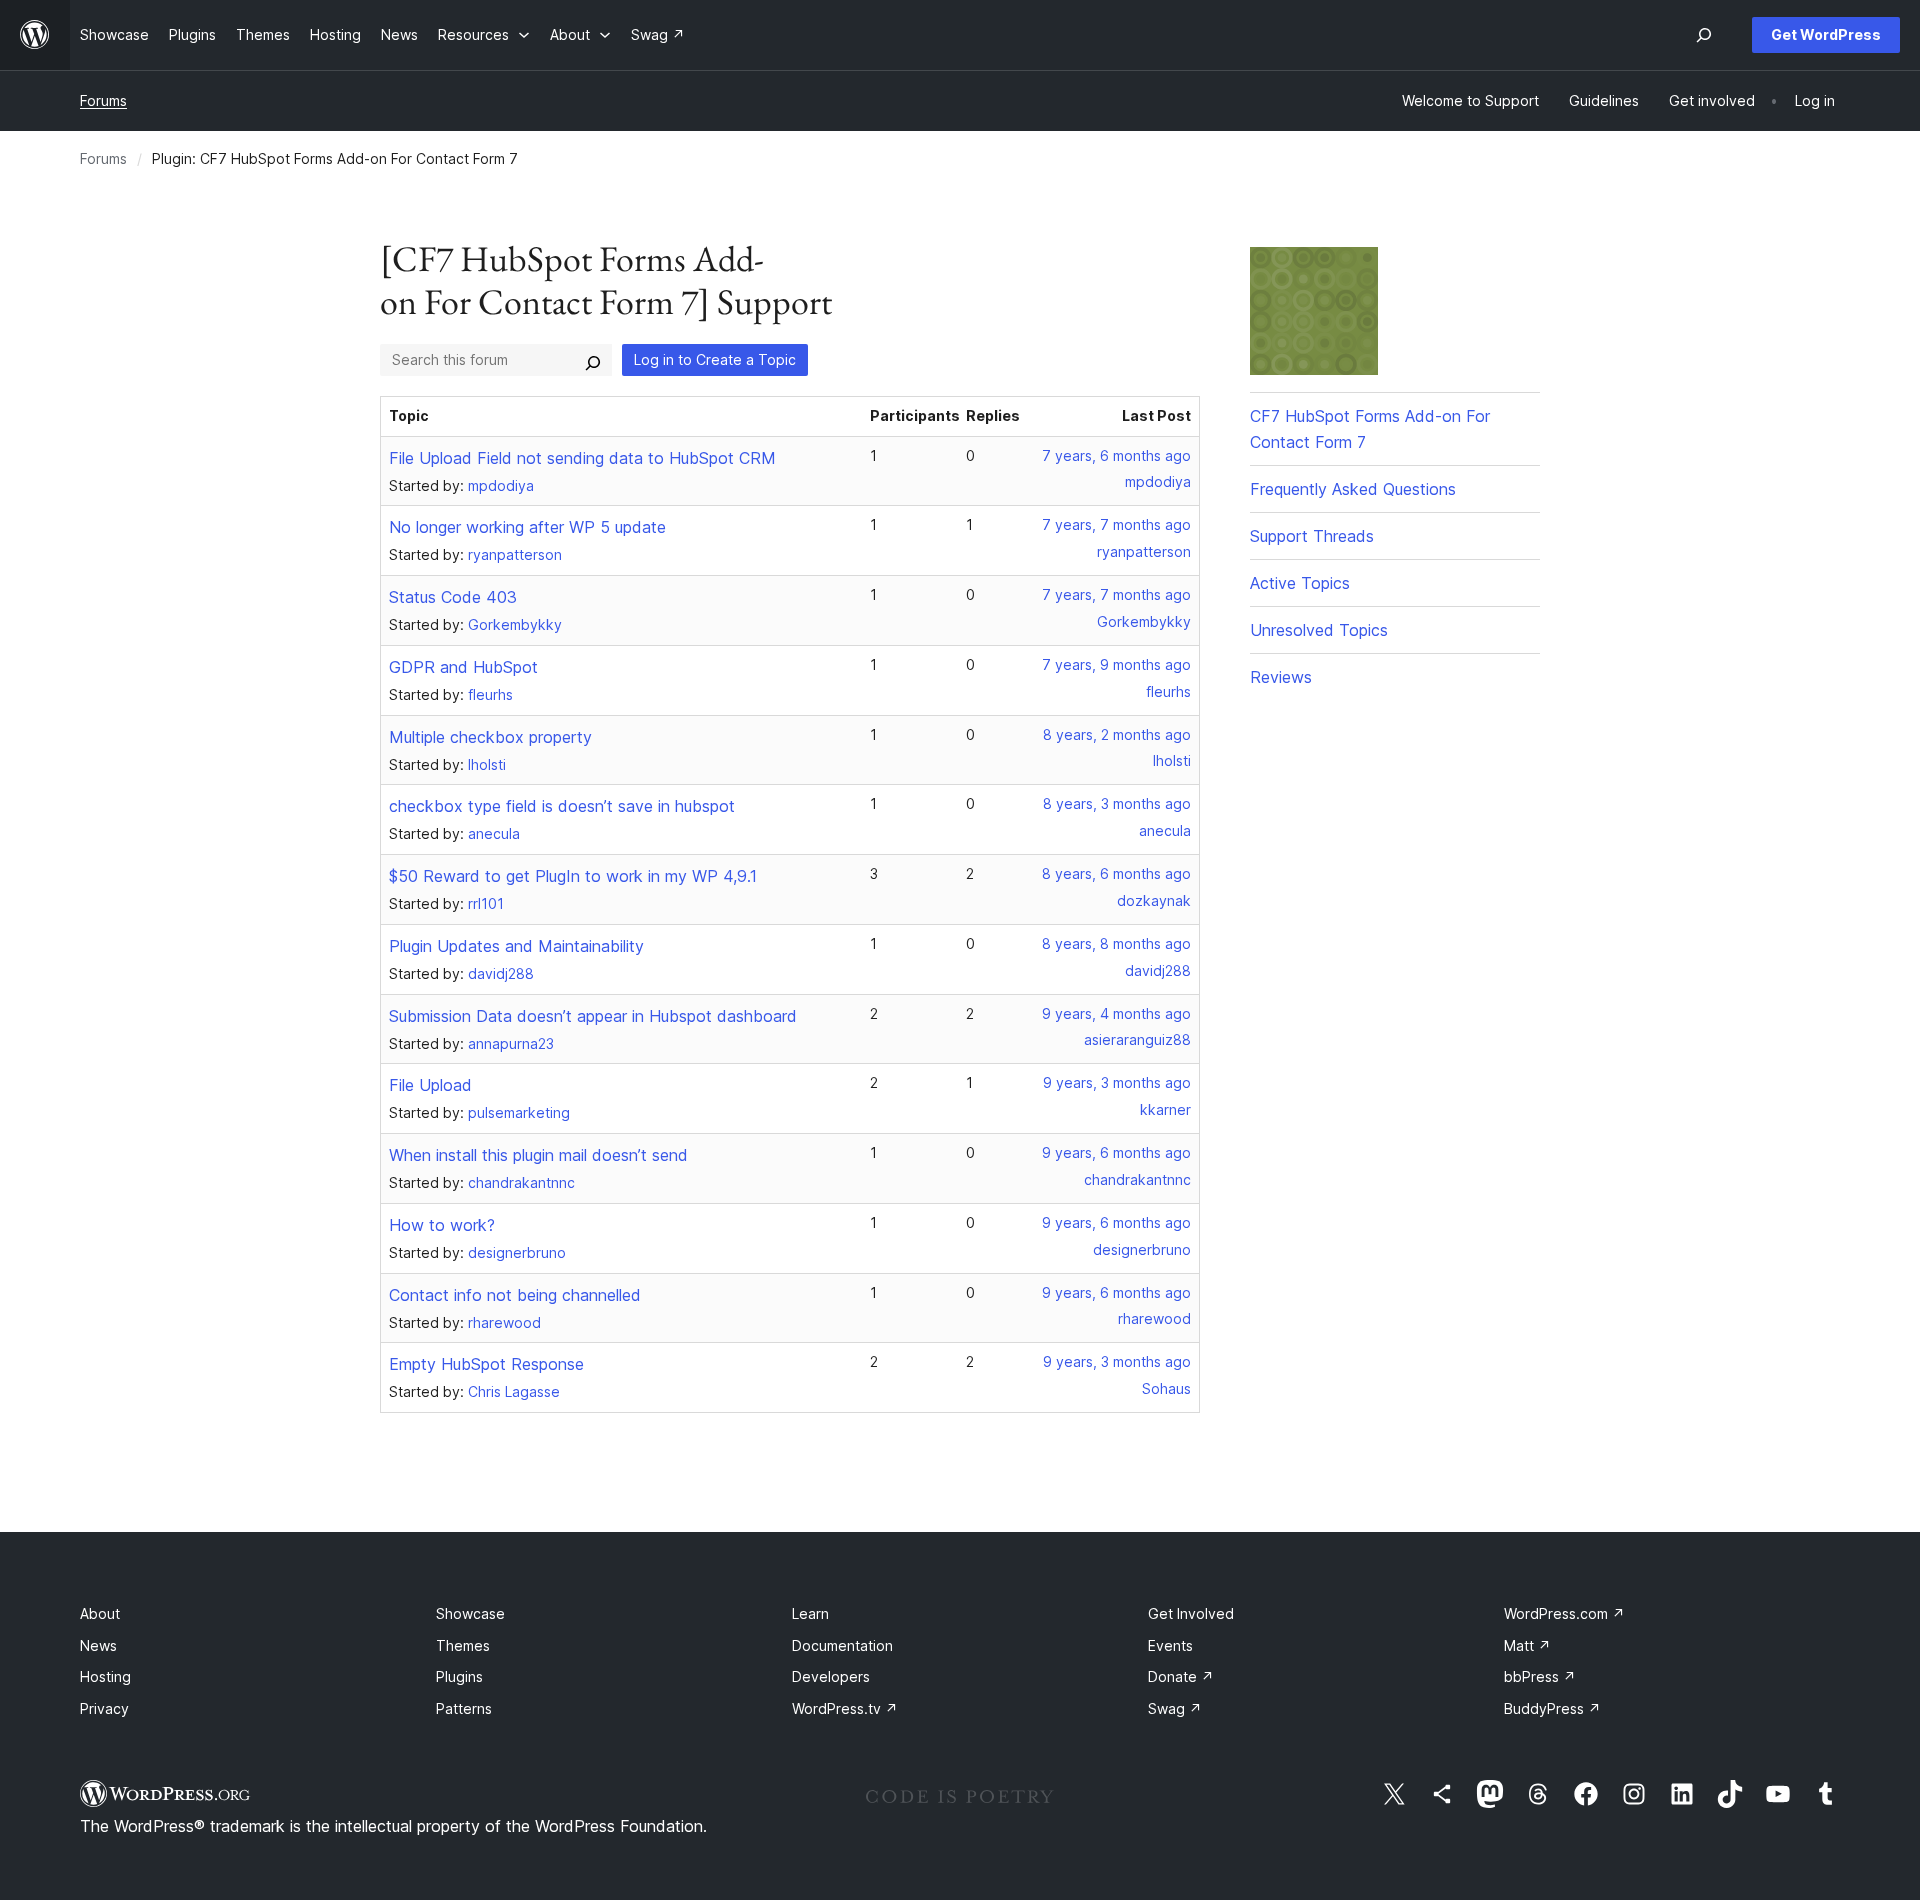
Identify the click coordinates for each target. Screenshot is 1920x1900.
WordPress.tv (845, 1708)
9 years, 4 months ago (1116, 1013)
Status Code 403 (453, 597)
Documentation (842, 1645)
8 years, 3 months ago (1117, 803)
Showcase (470, 1613)
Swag (1175, 1708)
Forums (103, 100)
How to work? (442, 1225)
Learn (810, 1613)
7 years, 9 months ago (1116, 664)
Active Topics (1300, 583)
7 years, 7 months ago (1116, 524)
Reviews (1281, 677)
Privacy (104, 1708)
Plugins (459, 1676)
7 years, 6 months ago (1116, 455)
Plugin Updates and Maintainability (516, 946)
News (98, 1645)
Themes (463, 1645)
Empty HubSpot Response (486, 1364)
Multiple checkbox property (490, 737)
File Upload (430, 1085)
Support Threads (1312, 536)
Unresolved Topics (1319, 630)
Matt (1527, 1645)
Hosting (105, 1676)
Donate (1181, 1676)
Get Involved (1191, 1613)
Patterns (464, 1708)
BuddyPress (1552, 1708)
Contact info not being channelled (515, 1295)
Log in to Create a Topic (715, 359)
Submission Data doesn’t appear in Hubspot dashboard (593, 1016)
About (100, 1613)
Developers (831, 1676)
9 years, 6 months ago (1116, 1152)
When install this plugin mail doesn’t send (538, 1155)
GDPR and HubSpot (463, 667)
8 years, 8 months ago (1116, 943)
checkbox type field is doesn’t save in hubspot (562, 806)
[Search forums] (593, 360)
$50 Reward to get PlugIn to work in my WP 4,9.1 (573, 876)
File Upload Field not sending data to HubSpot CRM (582, 458)
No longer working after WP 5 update (527, 527)
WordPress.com (1564, 1613)
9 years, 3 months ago (1117, 1082)
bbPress (1540, 1676)
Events (1170, 1645)
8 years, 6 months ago (1116, 873)
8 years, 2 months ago (1117, 734)
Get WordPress (1826, 34)
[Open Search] (1704, 35)
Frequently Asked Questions (1353, 489)
